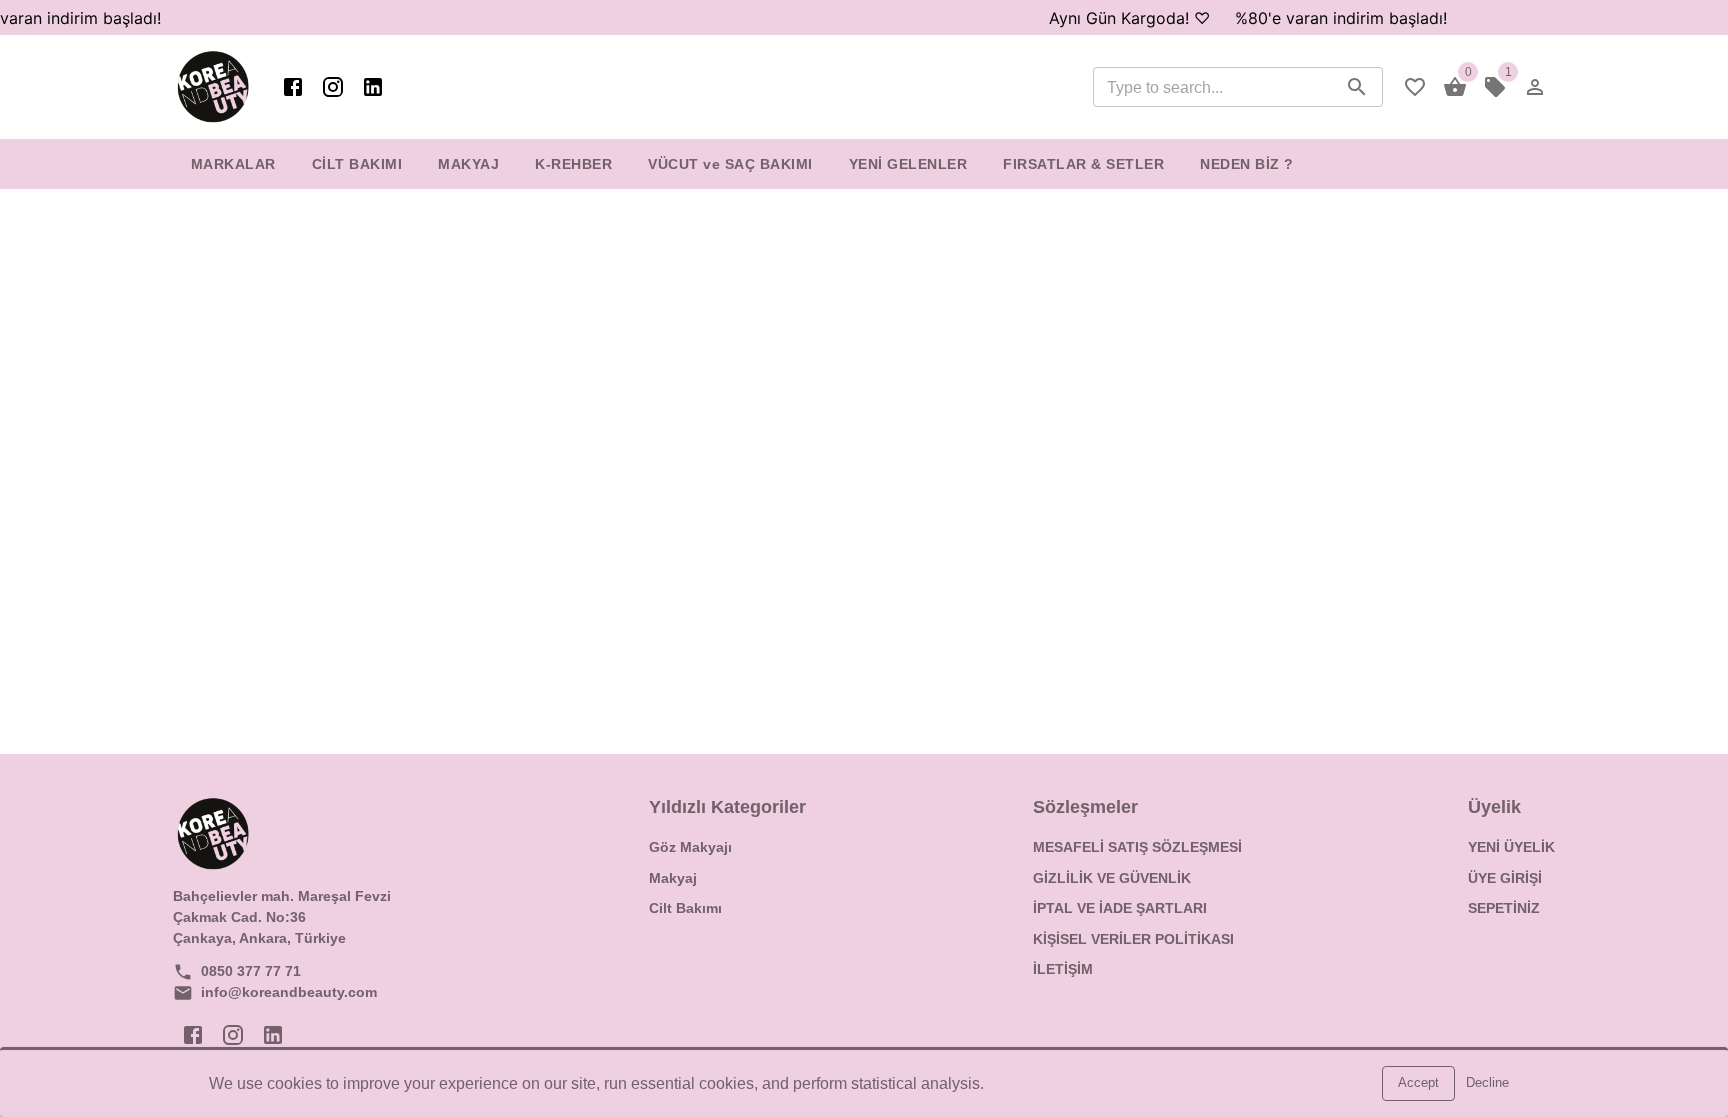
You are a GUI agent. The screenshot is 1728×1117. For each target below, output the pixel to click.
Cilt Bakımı (685, 908)
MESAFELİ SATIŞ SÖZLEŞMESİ (1137, 847)
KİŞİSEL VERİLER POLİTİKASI (1133, 939)
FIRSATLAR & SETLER (1083, 164)
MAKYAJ (468, 164)
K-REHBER (573, 164)
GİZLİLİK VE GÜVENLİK (1112, 878)
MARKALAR (233, 164)
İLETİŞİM (1063, 969)
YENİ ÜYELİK (1511, 847)
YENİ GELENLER (908, 164)
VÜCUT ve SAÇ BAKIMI (730, 164)
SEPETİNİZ (1504, 908)
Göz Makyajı (690, 847)
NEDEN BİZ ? (1247, 164)
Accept (1418, 1082)
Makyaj (673, 878)
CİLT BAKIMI (357, 164)
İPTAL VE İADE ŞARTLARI (1120, 908)
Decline (1487, 1082)
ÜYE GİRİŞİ (1505, 878)
